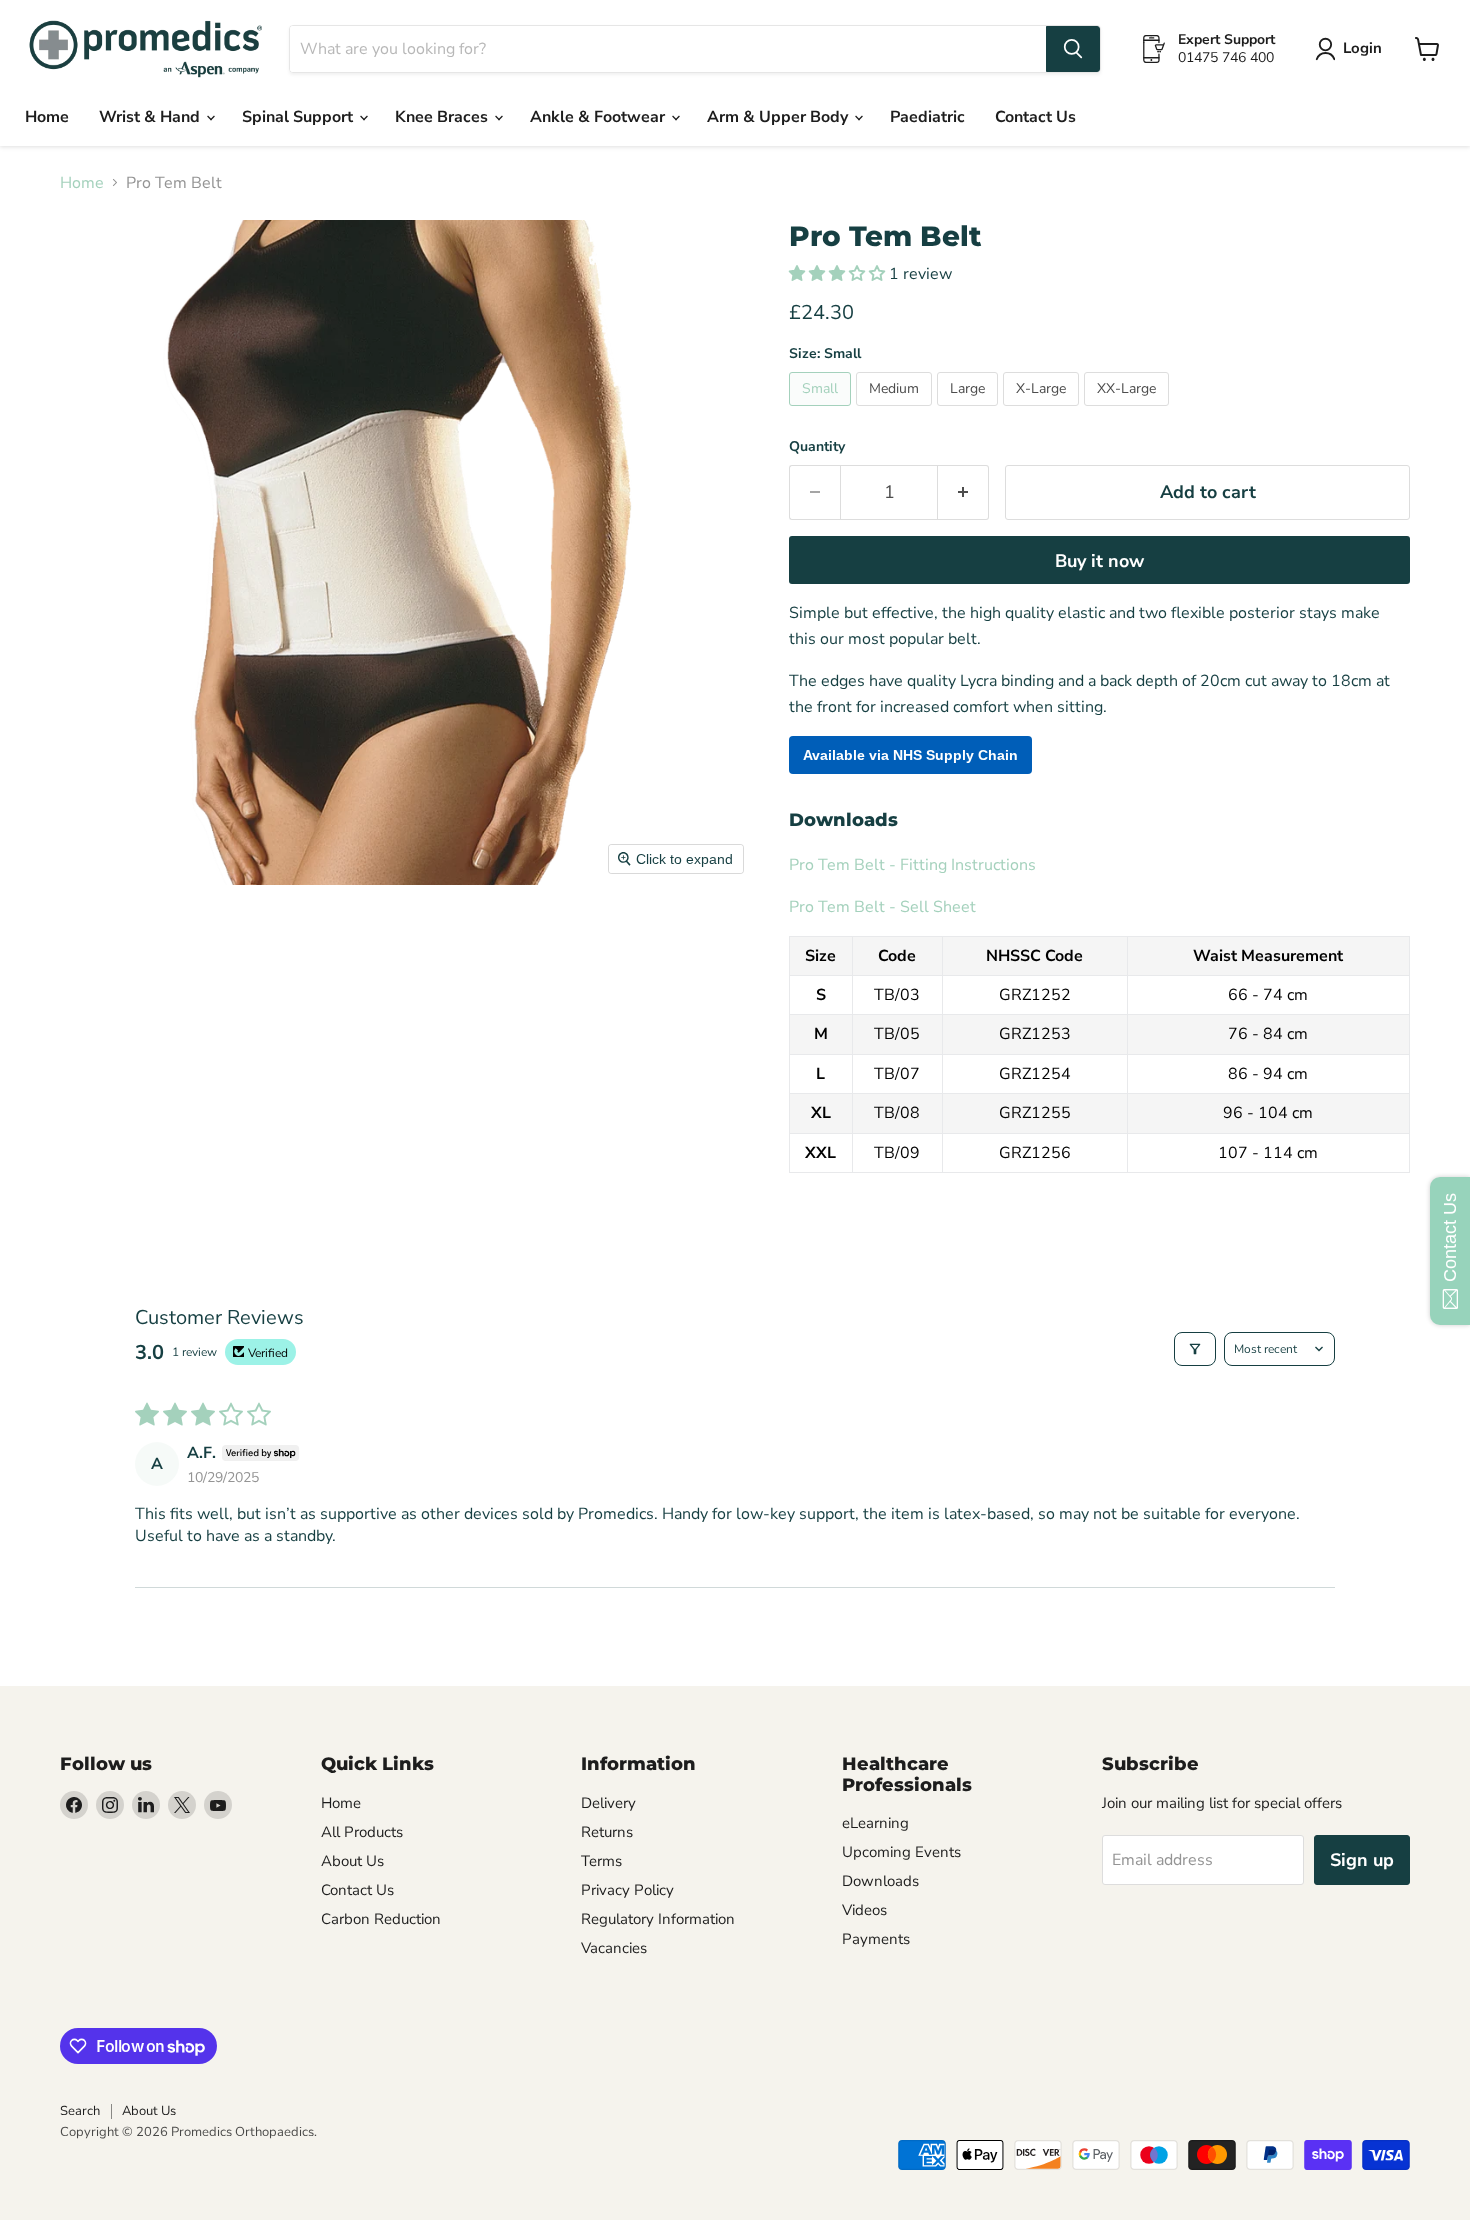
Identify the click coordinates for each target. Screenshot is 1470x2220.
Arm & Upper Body (779, 117)
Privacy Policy (627, 1890)
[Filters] (1195, 1349)
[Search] (1073, 49)
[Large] (970, 411)
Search (80, 2111)
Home (47, 117)
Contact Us (1035, 117)
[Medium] (896, 411)
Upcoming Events (901, 1852)
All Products (362, 1832)
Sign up (1362, 1860)
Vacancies (614, 1948)
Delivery (608, 1803)
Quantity (817, 447)
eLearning (875, 1823)
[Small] (822, 411)
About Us (352, 1861)
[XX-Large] (1129, 411)
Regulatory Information (658, 1919)
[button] (839, 274)
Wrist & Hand (151, 117)
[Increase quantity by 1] (963, 492)
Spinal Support (299, 117)
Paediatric (927, 117)
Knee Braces (443, 117)
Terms (601, 1861)
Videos (864, 1910)
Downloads (880, 1881)
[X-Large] (1043, 411)
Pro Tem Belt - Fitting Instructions (912, 865)
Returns (607, 1832)
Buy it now (1099, 561)
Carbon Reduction (381, 1919)
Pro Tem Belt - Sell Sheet (882, 907)
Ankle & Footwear (599, 117)
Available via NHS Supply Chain (910, 755)
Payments (876, 1939)
